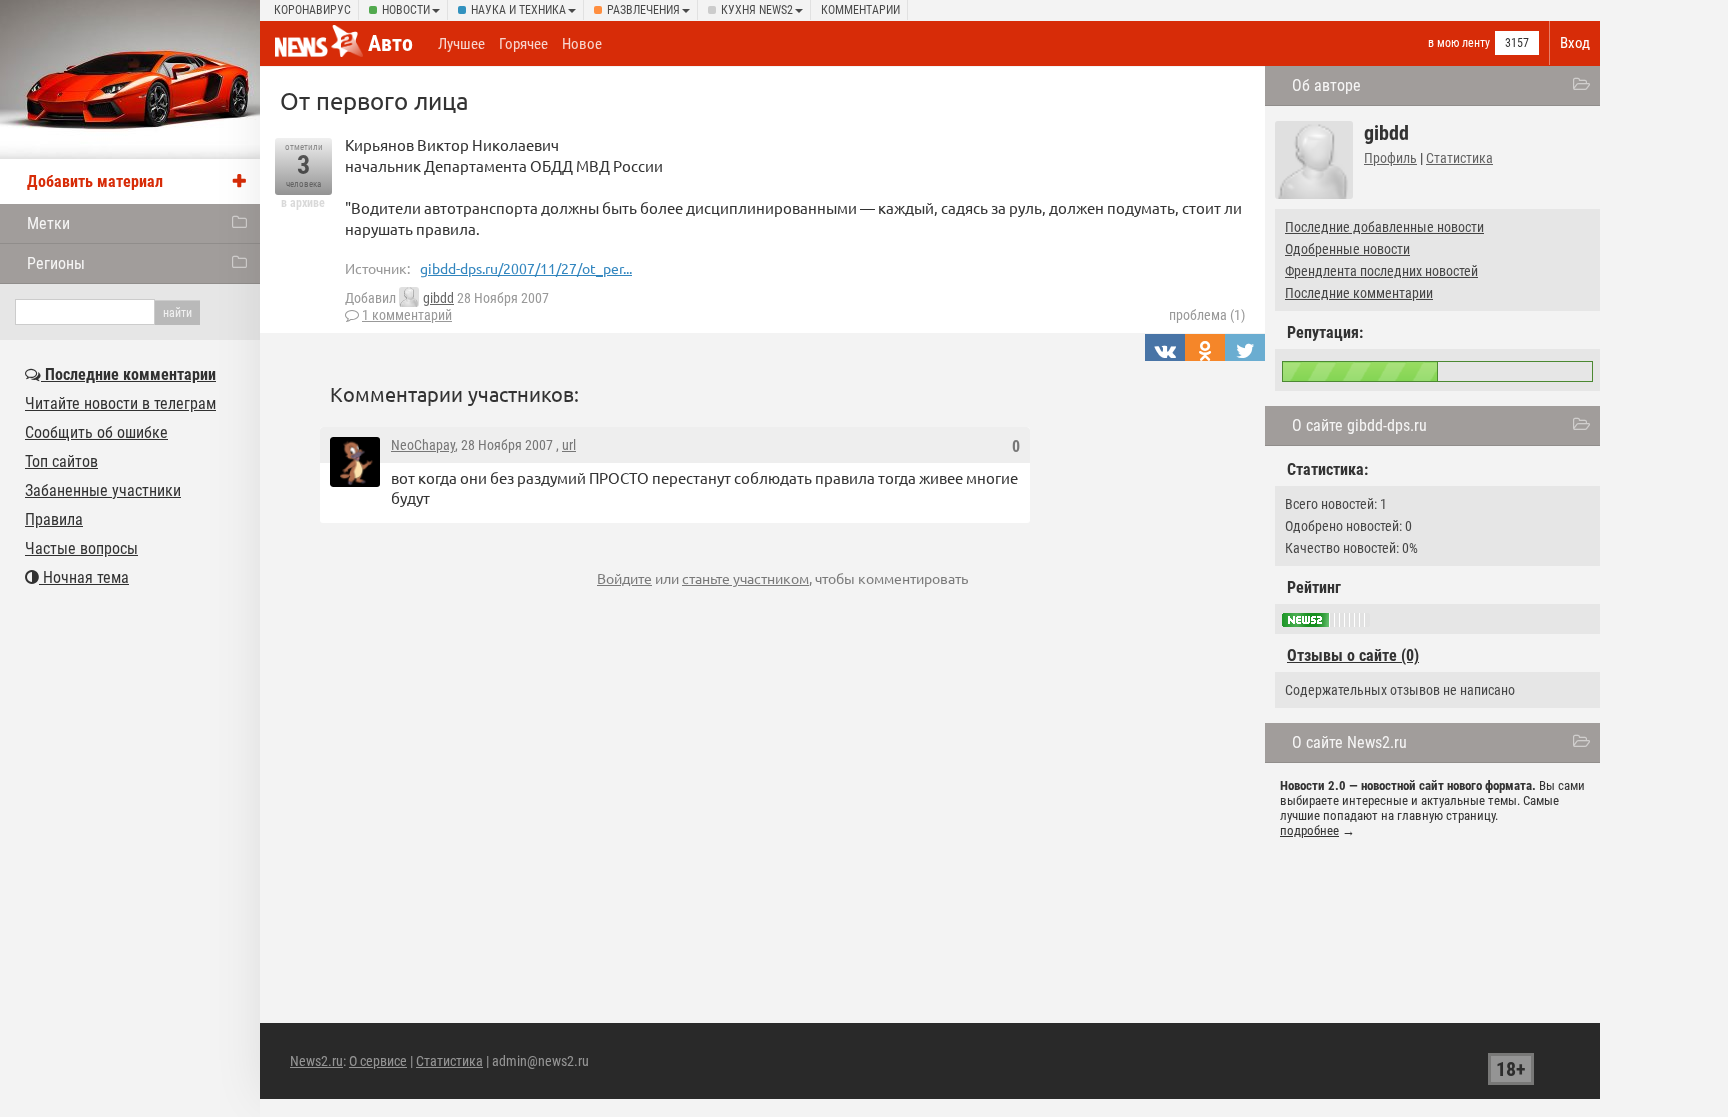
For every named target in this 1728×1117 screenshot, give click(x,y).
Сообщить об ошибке (96, 432)
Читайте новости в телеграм (120, 403)
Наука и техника (518, 10)
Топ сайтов (61, 461)
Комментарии (860, 10)
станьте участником (745, 578)
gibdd (438, 298)
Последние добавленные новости (1384, 227)
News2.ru (316, 1061)
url (569, 445)
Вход (1575, 43)
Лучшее (461, 44)
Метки (48, 223)
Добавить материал (95, 181)
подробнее (1309, 830)
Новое (582, 44)
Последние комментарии (1359, 293)
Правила (54, 519)
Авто (390, 43)
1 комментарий (407, 315)
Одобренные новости (1347, 249)
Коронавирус (312, 10)
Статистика (1459, 158)
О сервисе (378, 1061)
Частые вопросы (81, 548)
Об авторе (1326, 85)
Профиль (1390, 158)
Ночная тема (84, 577)
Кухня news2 (757, 10)
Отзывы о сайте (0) (1353, 655)
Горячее (523, 44)
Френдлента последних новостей (1381, 271)
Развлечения (643, 10)
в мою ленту (1459, 43)
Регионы (56, 263)
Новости (406, 10)
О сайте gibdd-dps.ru (1359, 425)
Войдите (624, 578)
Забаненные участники (103, 490)
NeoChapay (423, 445)
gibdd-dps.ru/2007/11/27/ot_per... (526, 268)
